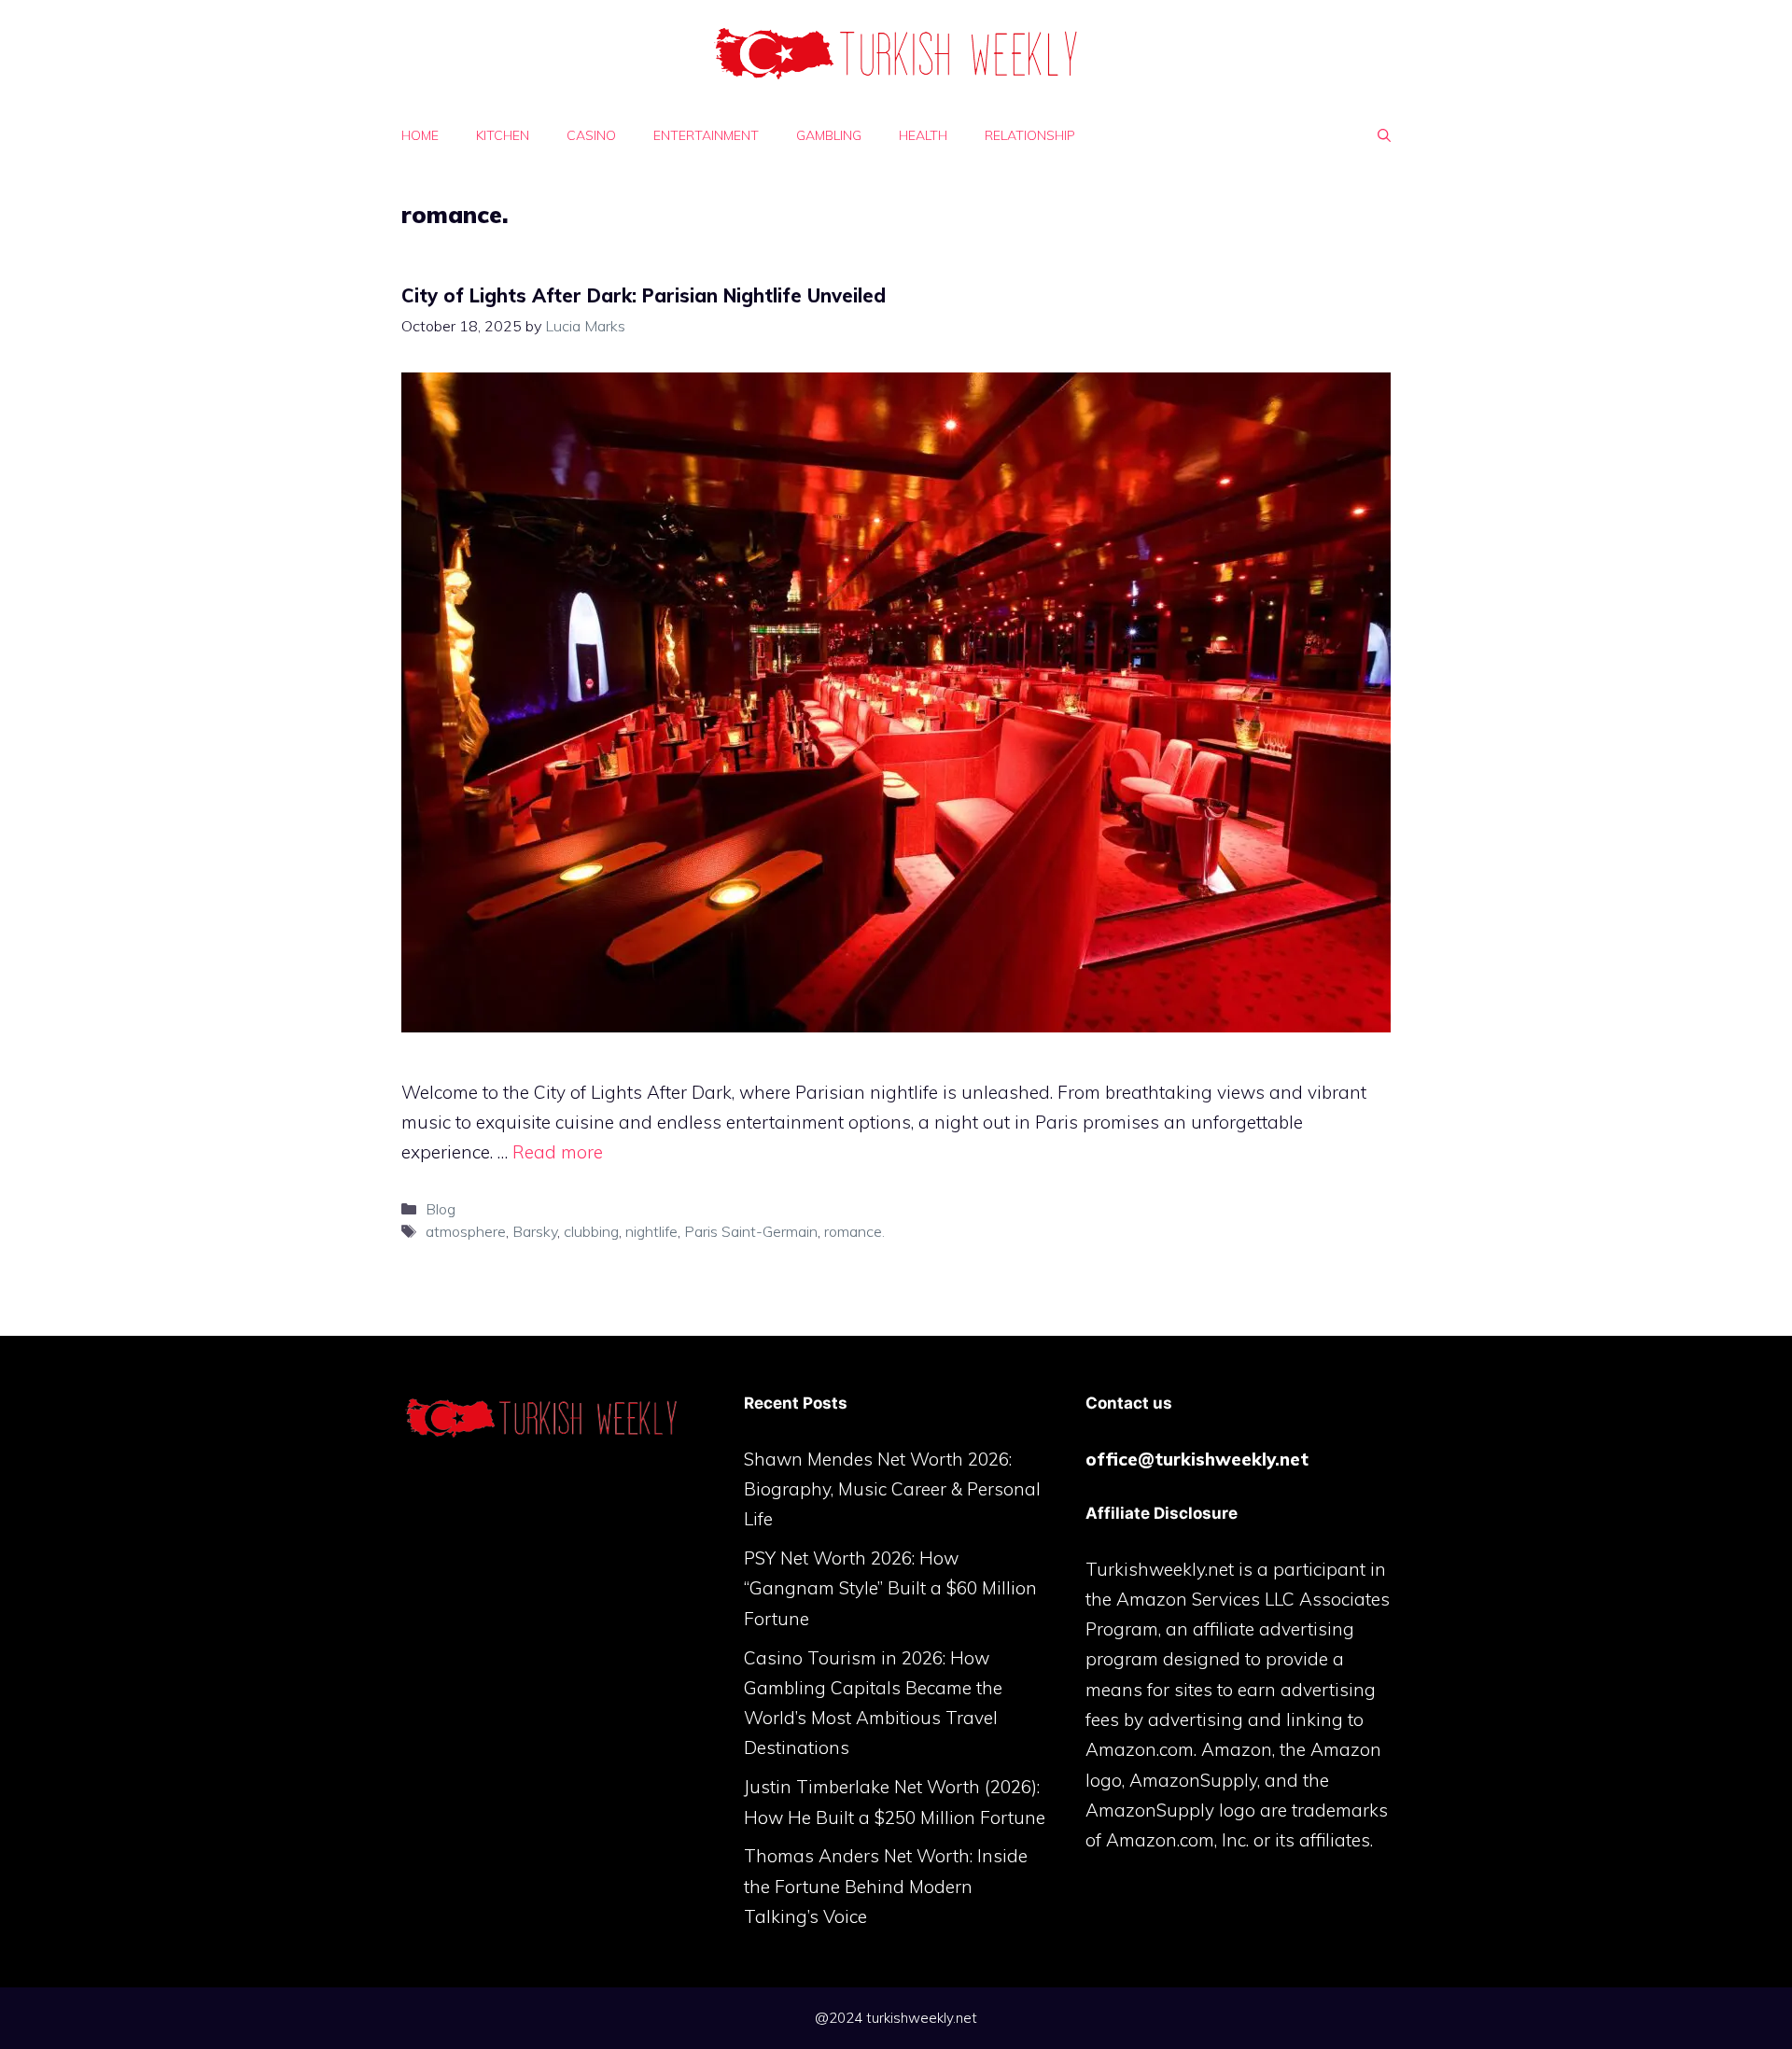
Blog (441, 1209)
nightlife (651, 1231)
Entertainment (706, 135)
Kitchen (503, 135)
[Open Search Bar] (1384, 135)
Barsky (535, 1231)
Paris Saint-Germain (751, 1231)
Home (420, 135)
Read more (558, 1152)
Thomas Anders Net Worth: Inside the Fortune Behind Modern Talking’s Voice (886, 1886)
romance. (854, 1231)
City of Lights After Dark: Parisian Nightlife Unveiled (644, 295)
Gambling (829, 135)
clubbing (591, 1231)
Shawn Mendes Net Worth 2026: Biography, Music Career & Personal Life (892, 1489)
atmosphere (466, 1231)
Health (923, 135)
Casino (591, 135)
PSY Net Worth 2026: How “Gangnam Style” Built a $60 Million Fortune (890, 1588)
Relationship (1030, 135)
